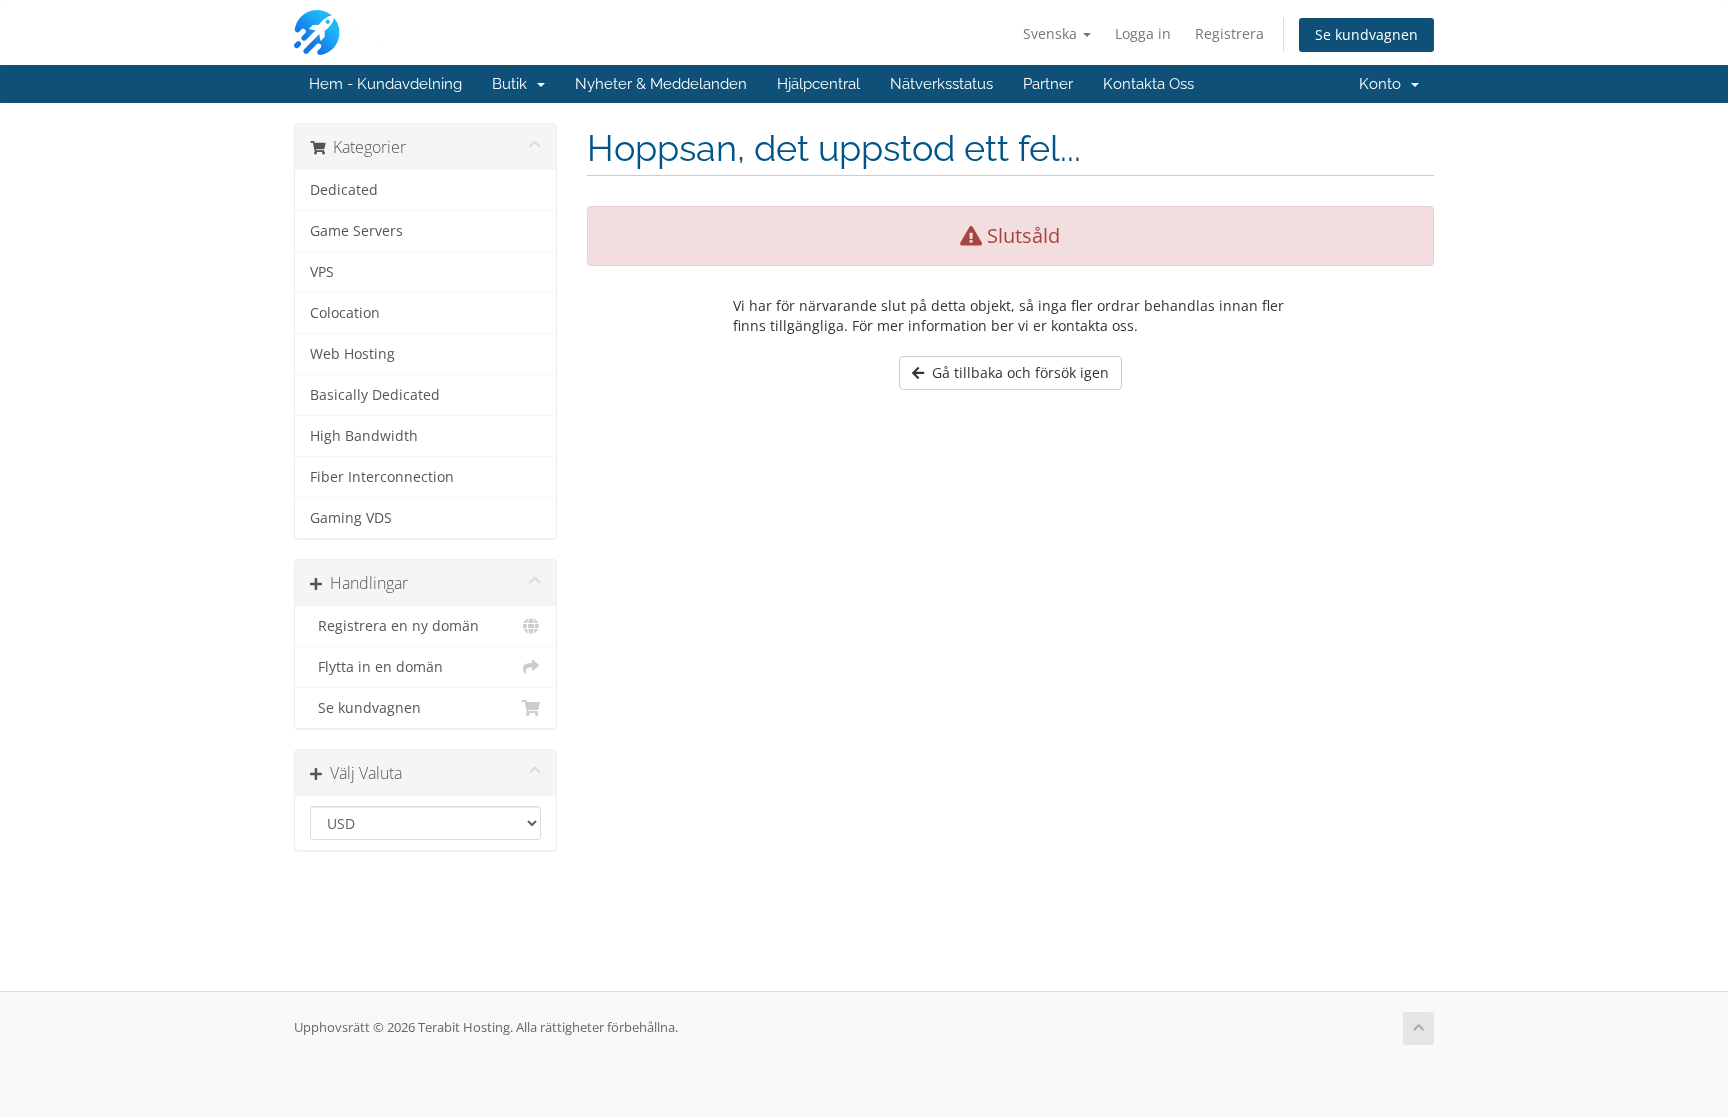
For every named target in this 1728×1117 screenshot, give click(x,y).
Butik (513, 84)
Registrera (1229, 33)
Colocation (345, 313)
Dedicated (344, 190)
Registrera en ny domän (394, 626)
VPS (322, 272)
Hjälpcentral (818, 84)
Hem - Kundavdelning (385, 84)
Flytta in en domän (376, 667)
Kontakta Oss (1148, 84)
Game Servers (356, 231)
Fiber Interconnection (382, 477)
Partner (1048, 84)
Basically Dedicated (375, 395)
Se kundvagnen (1366, 34)
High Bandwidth (364, 436)
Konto (1384, 84)
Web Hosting (352, 354)
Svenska (1052, 33)
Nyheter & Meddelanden (661, 84)
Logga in (1143, 33)
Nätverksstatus (941, 84)
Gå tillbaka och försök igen (1016, 372)
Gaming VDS (351, 518)
